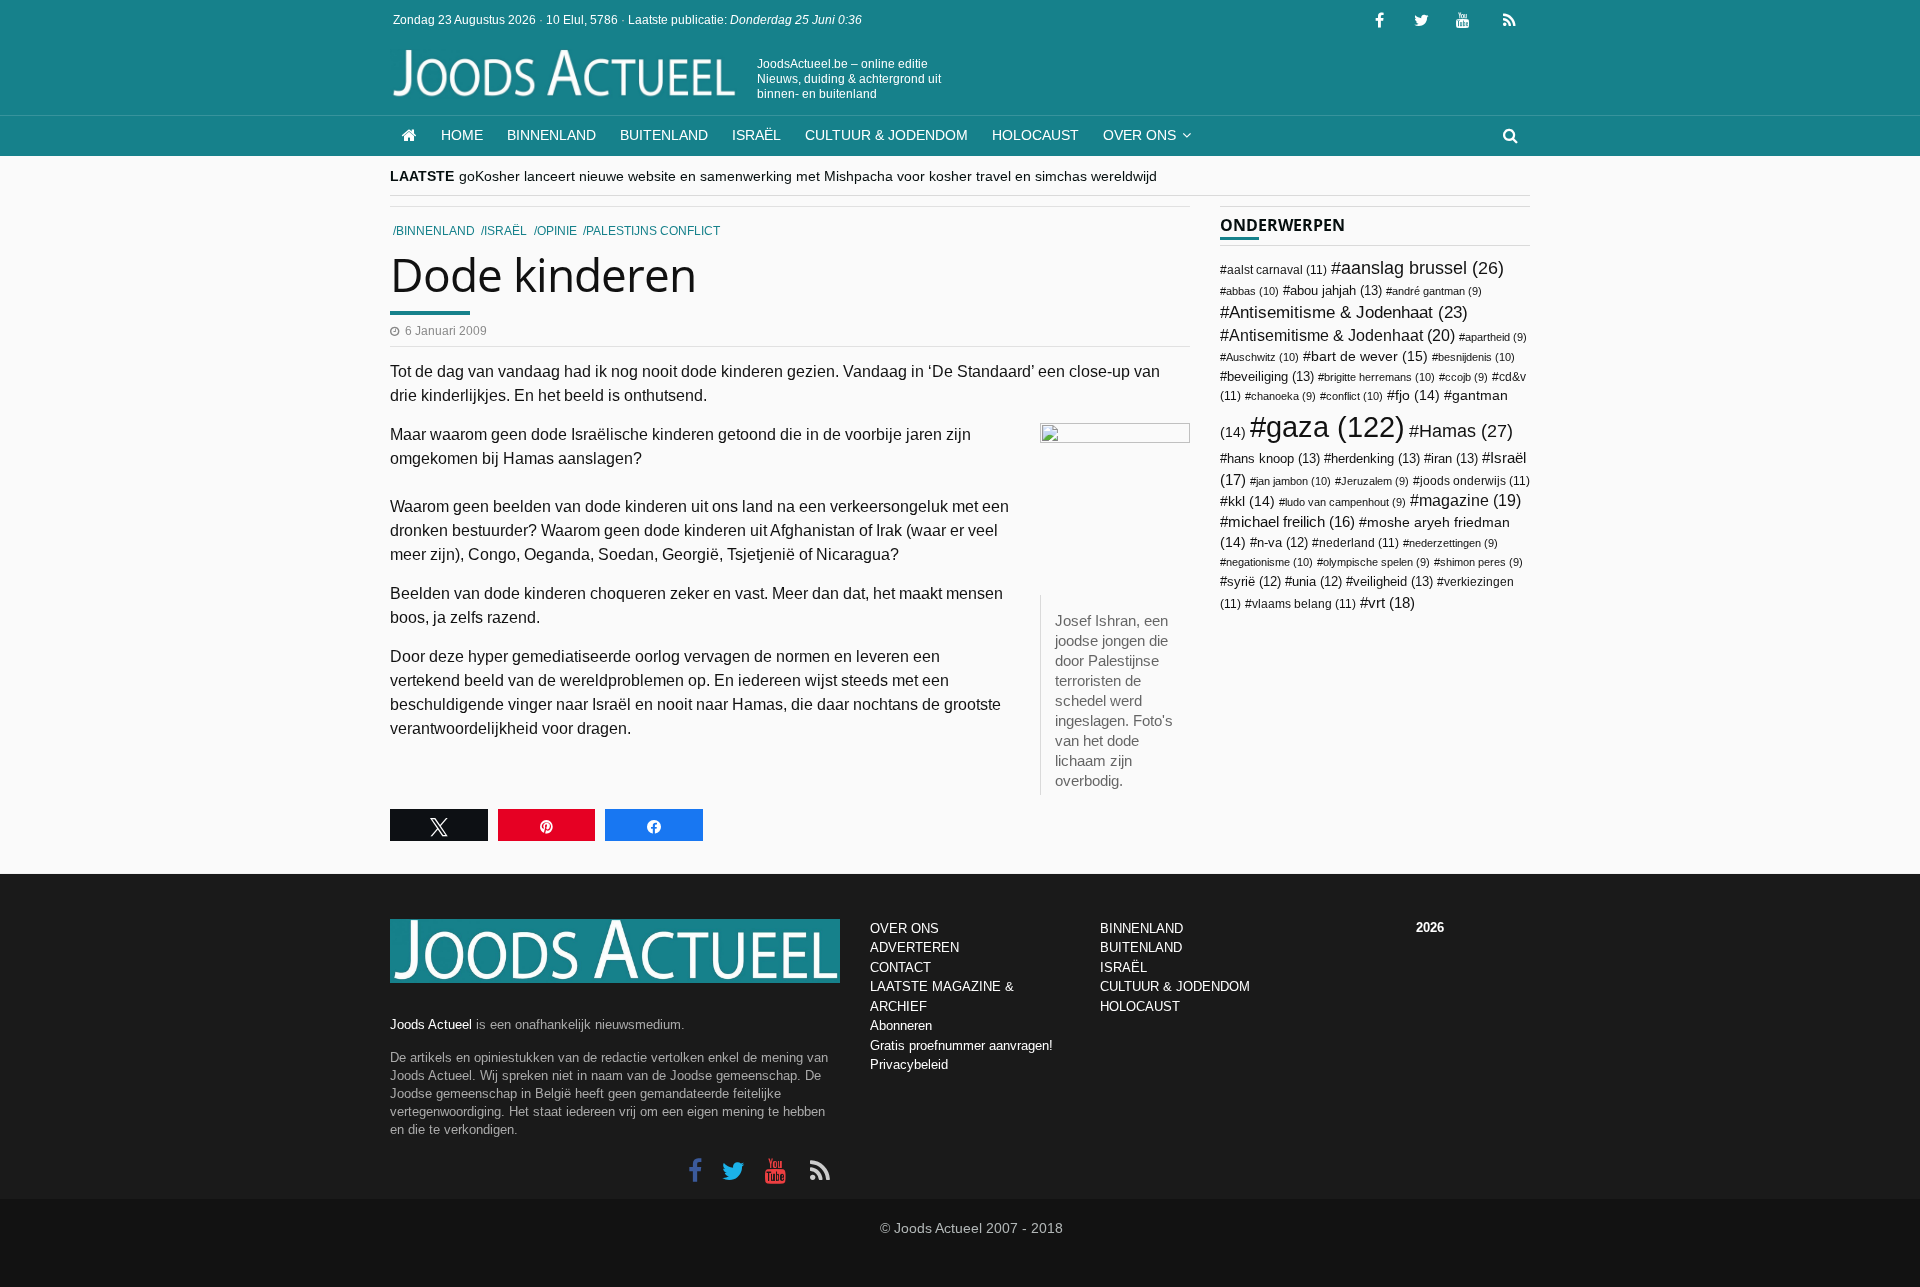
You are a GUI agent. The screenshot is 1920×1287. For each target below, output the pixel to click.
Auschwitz (1262, 357)
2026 (1430, 927)
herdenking (1375, 458)
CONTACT (900, 967)
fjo (1417, 395)
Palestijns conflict (653, 231)
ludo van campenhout (1345, 502)
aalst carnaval (1277, 270)
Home (462, 135)
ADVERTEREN (914, 947)
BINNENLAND (1141, 928)
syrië (1254, 582)
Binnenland (551, 135)
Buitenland (664, 135)
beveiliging (1270, 376)
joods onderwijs (1475, 481)
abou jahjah (1336, 290)
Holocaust (1035, 135)
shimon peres (1481, 562)
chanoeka (1283, 396)
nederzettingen (1453, 543)
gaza (1335, 426)
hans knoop (1273, 458)
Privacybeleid (909, 1064)
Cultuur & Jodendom (886, 135)
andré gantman (1437, 291)
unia (1317, 582)
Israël (756, 135)
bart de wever (1369, 356)
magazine (1470, 500)
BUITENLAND (1141, 947)
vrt (1391, 602)
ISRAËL (1123, 967)
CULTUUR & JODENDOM (1175, 986)
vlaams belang (1304, 604)
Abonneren (901, 1025)
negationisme (1269, 562)
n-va (1282, 543)
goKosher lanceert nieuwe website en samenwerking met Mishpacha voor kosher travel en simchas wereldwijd (808, 176)
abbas (1252, 291)
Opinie (557, 231)
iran (1454, 458)
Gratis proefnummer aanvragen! (961, 1045)
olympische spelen (1376, 562)
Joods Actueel (431, 1024)
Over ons (1139, 135)
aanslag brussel (1422, 268)
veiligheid (1393, 581)
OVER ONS (904, 928)
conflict (1354, 396)
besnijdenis (1476, 357)
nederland (1359, 543)
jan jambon (1293, 481)
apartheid (1496, 337)
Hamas (1466, 430)
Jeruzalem (1375, 481)
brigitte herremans (1379, 377)
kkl (1251, 501)
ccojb (1466, 377)
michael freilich (1291, 522)
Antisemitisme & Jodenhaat (1348, 312)
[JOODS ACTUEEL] (409, 135)
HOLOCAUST (1140, 1006)
